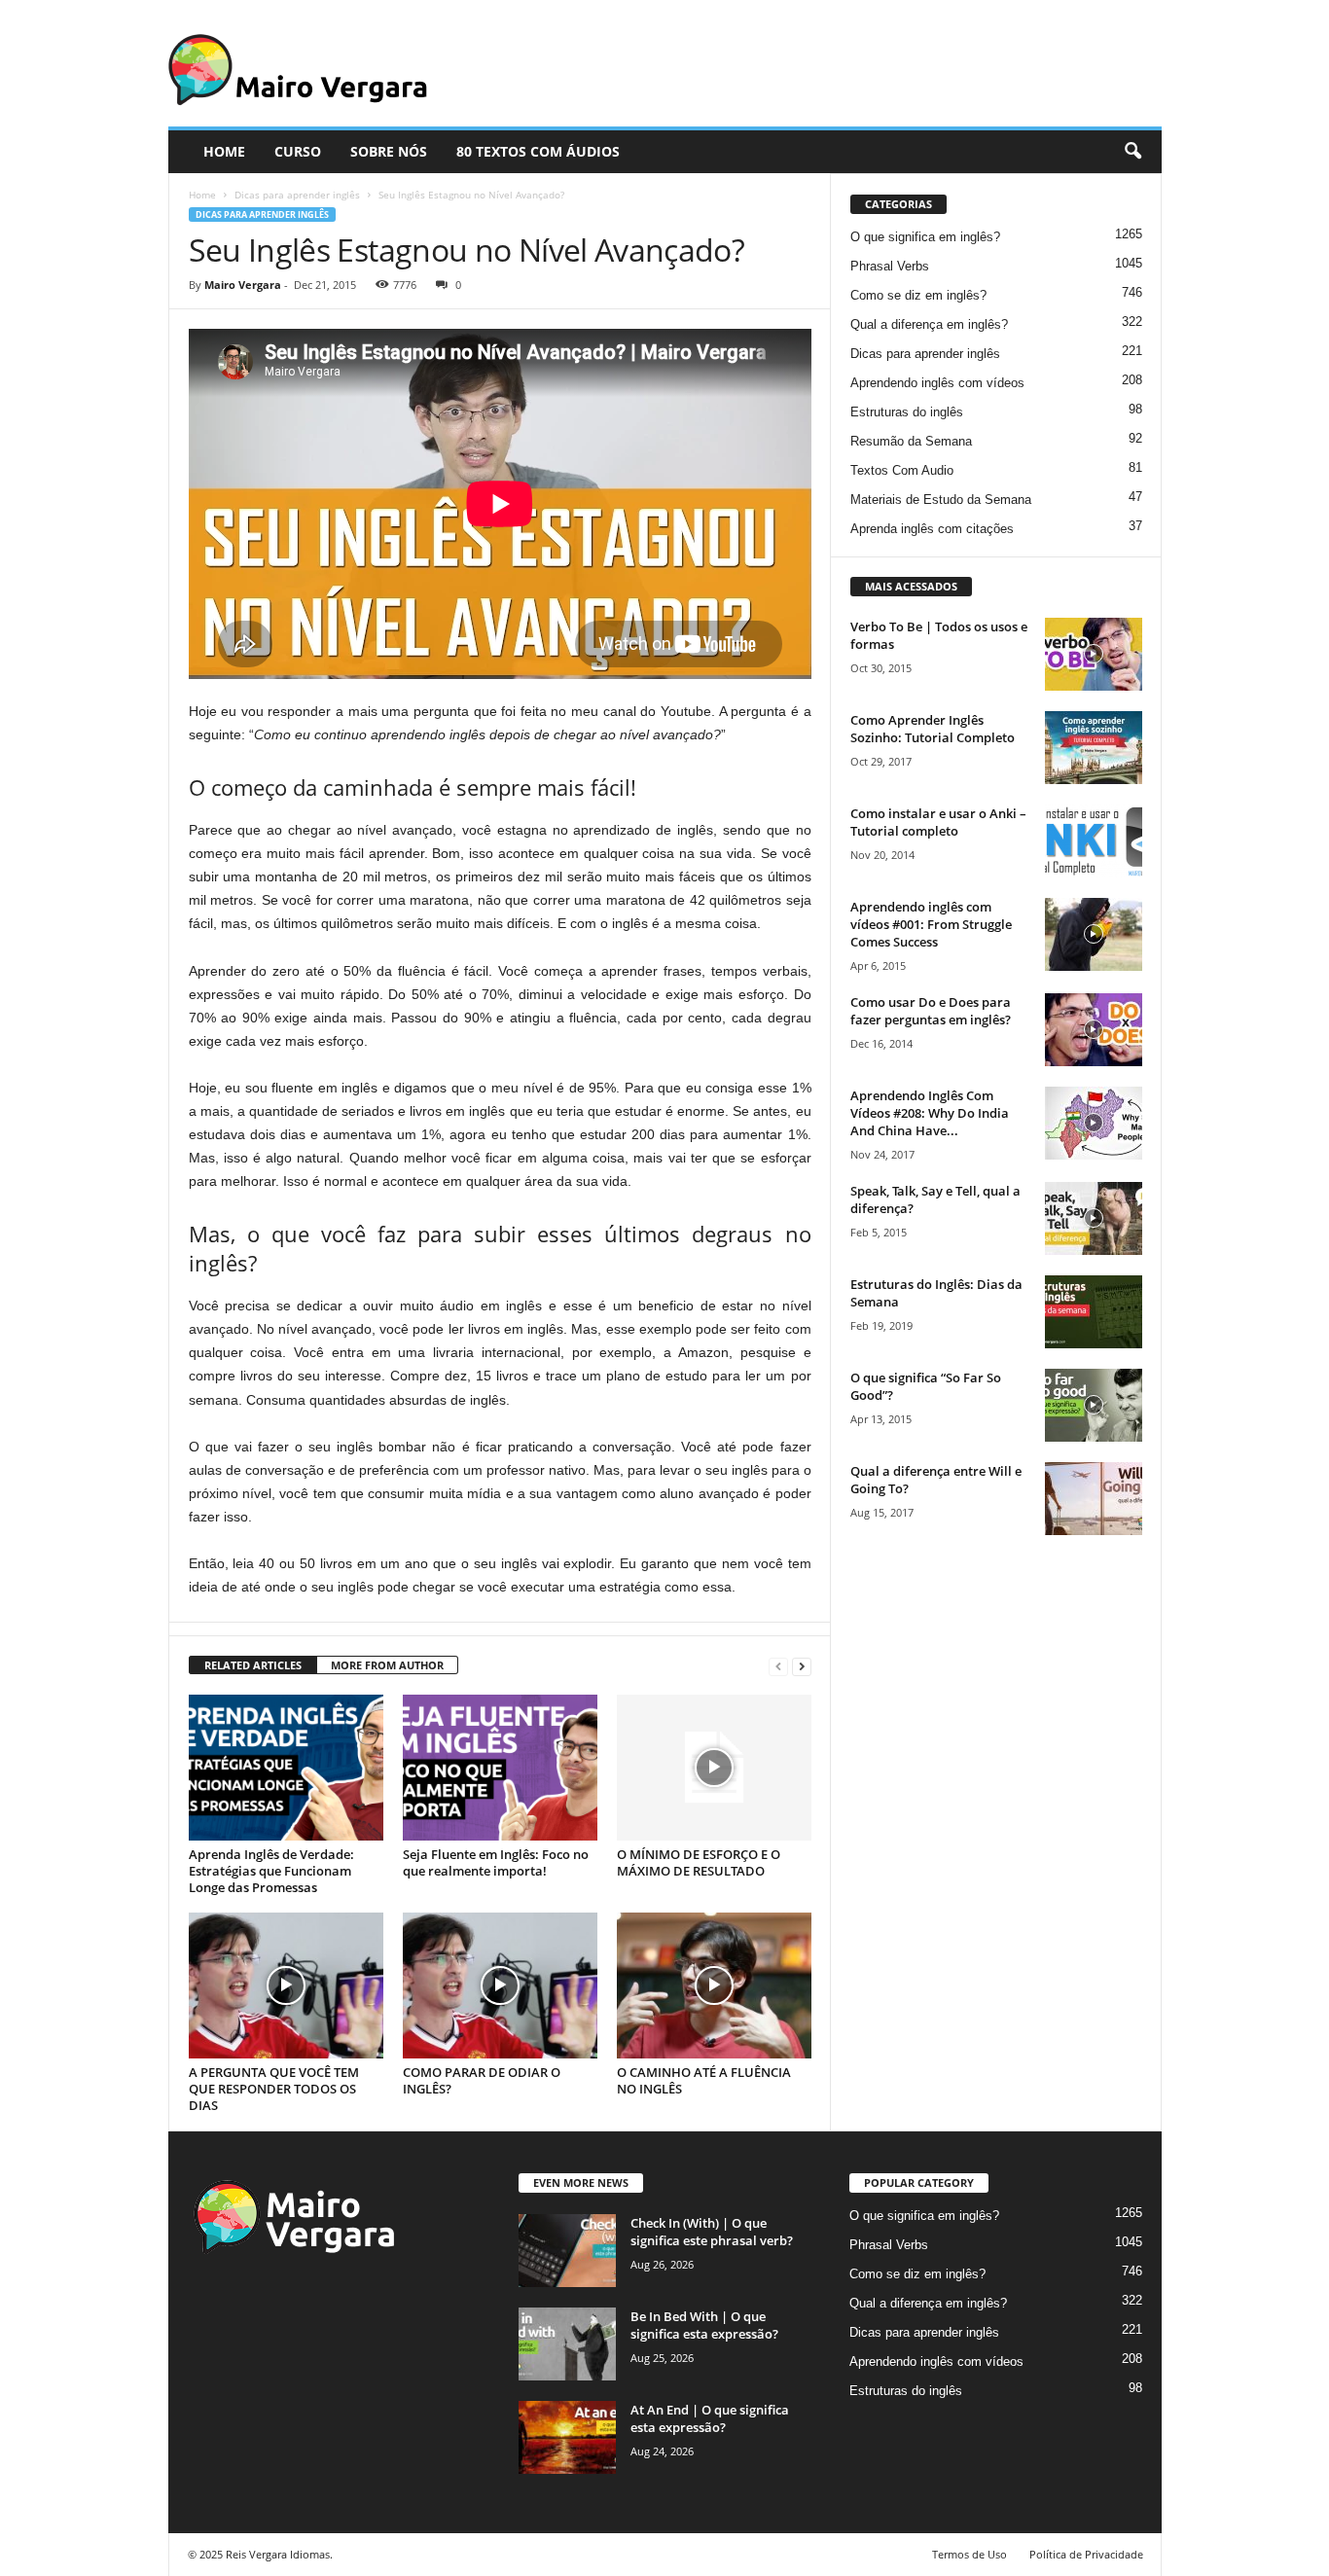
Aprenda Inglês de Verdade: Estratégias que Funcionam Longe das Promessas (271, 1871)
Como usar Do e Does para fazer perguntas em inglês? (931, 1011)
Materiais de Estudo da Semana (941, 500)
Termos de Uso (970, 2554)
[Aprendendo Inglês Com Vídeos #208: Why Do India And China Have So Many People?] (1094, 1123)
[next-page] (802, 1666)
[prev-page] (778, 1666)
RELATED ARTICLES (253, 1665)
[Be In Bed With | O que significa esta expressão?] (567, 2344)
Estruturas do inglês (907, 412)
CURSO (298, 151)
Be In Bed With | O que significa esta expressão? (704, 2325)
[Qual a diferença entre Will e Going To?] (1094, 1499)
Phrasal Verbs (890, 266)
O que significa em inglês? (925, 237)
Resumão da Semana (911, 441)
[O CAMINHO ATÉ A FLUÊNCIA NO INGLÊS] (714, 1986)
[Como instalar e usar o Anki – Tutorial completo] (1094, 841)
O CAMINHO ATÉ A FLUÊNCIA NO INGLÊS (704, 2080)
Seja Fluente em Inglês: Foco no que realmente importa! (496, 1862)
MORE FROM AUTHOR (387, 1665)
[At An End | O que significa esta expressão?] (567, 2437)
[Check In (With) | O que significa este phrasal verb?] (567, 2251)
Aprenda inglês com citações (932, 529)
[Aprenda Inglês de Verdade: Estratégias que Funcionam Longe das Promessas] (286, 1768)
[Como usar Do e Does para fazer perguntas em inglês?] (1094, 1030)
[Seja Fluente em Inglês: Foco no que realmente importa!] (500, 1768)
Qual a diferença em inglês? (929, 324)
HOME (224, 151)
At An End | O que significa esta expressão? (710, 2418)
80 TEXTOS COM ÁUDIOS (538, 151)
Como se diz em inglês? (918, 295)
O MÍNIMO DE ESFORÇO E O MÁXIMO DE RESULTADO (699, 1862)
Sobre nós (389, 151)
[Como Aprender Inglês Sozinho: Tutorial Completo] (1094, 748)
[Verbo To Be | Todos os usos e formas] (1094, 654)
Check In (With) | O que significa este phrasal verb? (712, 2232)
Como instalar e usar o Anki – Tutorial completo (938, 822)
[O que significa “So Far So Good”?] (1094, 1405)
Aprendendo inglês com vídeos (937, 383)
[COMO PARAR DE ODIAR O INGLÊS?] (500, 1986)
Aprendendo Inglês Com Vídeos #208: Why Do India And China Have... (930, 1113)
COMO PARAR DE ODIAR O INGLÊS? (482, 2080)
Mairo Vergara (243, 285)
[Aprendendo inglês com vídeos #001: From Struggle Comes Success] (1094, 934)
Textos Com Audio (902, 470)
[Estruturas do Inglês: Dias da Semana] (1094, 1312)
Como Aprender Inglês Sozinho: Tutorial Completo (933, 729)
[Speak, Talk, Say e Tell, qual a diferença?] (1094, 1218)
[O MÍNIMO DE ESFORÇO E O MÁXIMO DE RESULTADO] (714, 1768)
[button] (1132, 152)
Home (202, 195)
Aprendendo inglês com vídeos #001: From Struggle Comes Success (931, 924)
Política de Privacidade (1086, 2554)
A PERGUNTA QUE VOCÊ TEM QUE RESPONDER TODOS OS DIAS (274, 2089)
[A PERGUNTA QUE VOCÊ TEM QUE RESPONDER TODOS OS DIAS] (286, 1986)
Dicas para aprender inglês (297, 195)
